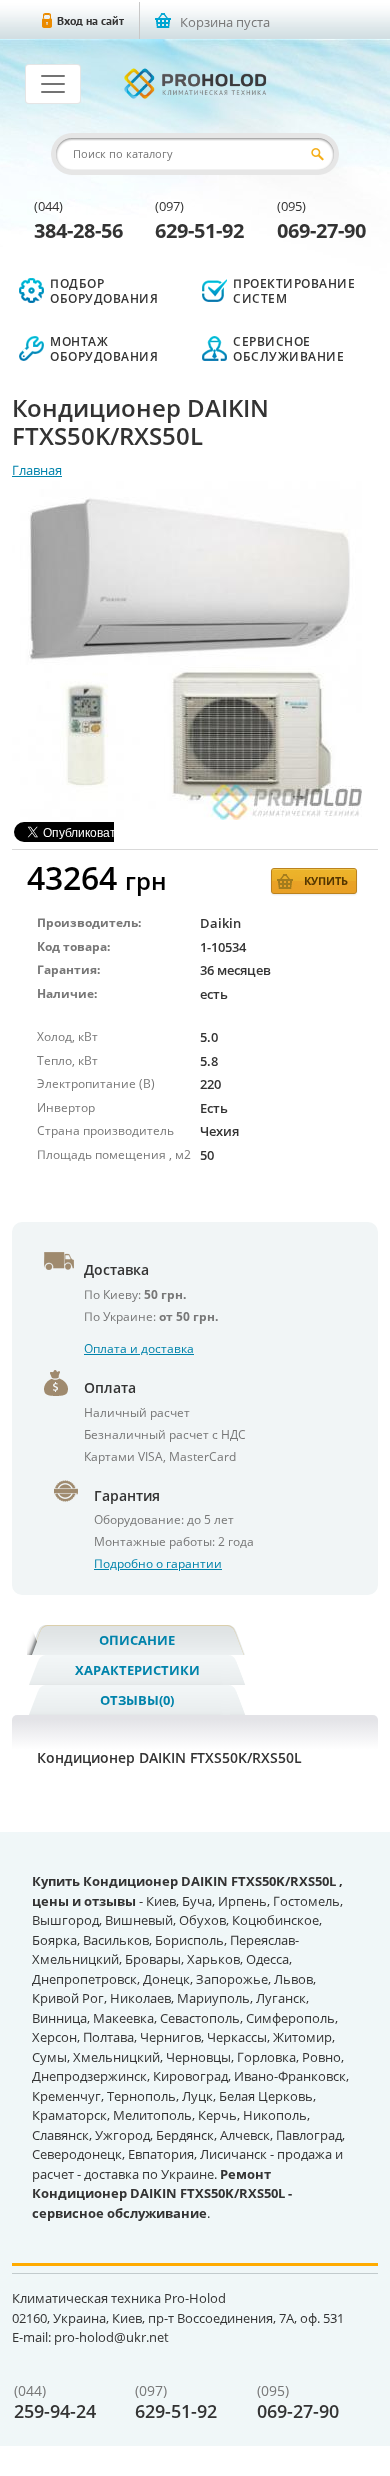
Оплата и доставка (139, 1348)
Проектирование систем (294, 291)
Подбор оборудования (104, 291)
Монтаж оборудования (104, 349)
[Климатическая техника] (195, 83)
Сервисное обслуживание (288, 349)
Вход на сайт (90, 20)
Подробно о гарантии (158, 1563)
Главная (37, 470)
